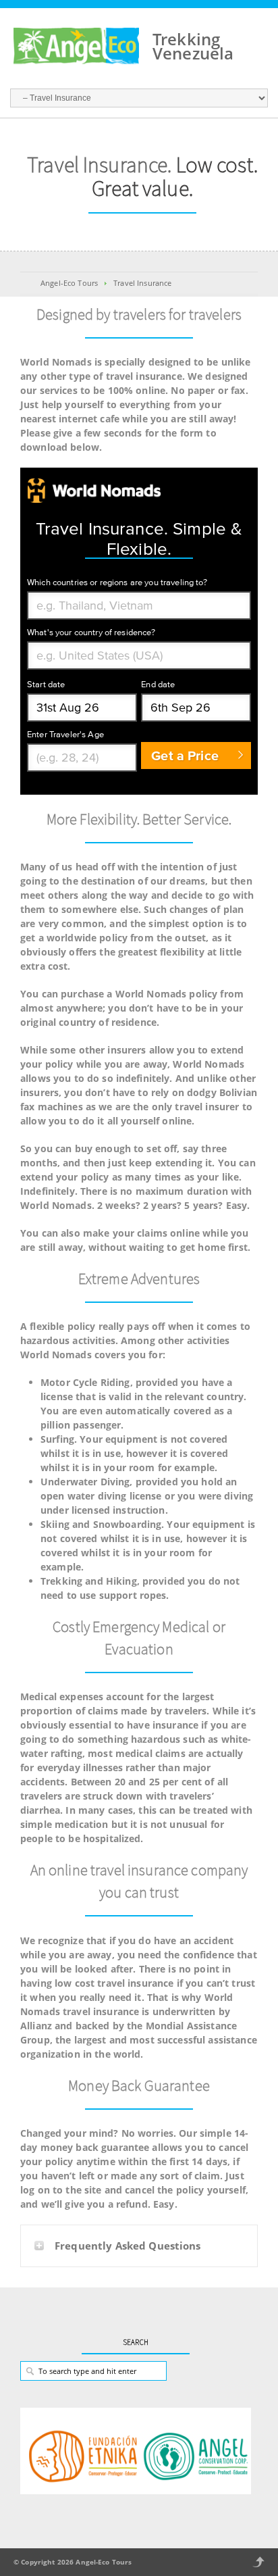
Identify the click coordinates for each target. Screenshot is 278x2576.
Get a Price (185, 756)
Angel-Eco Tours (69, 283)
